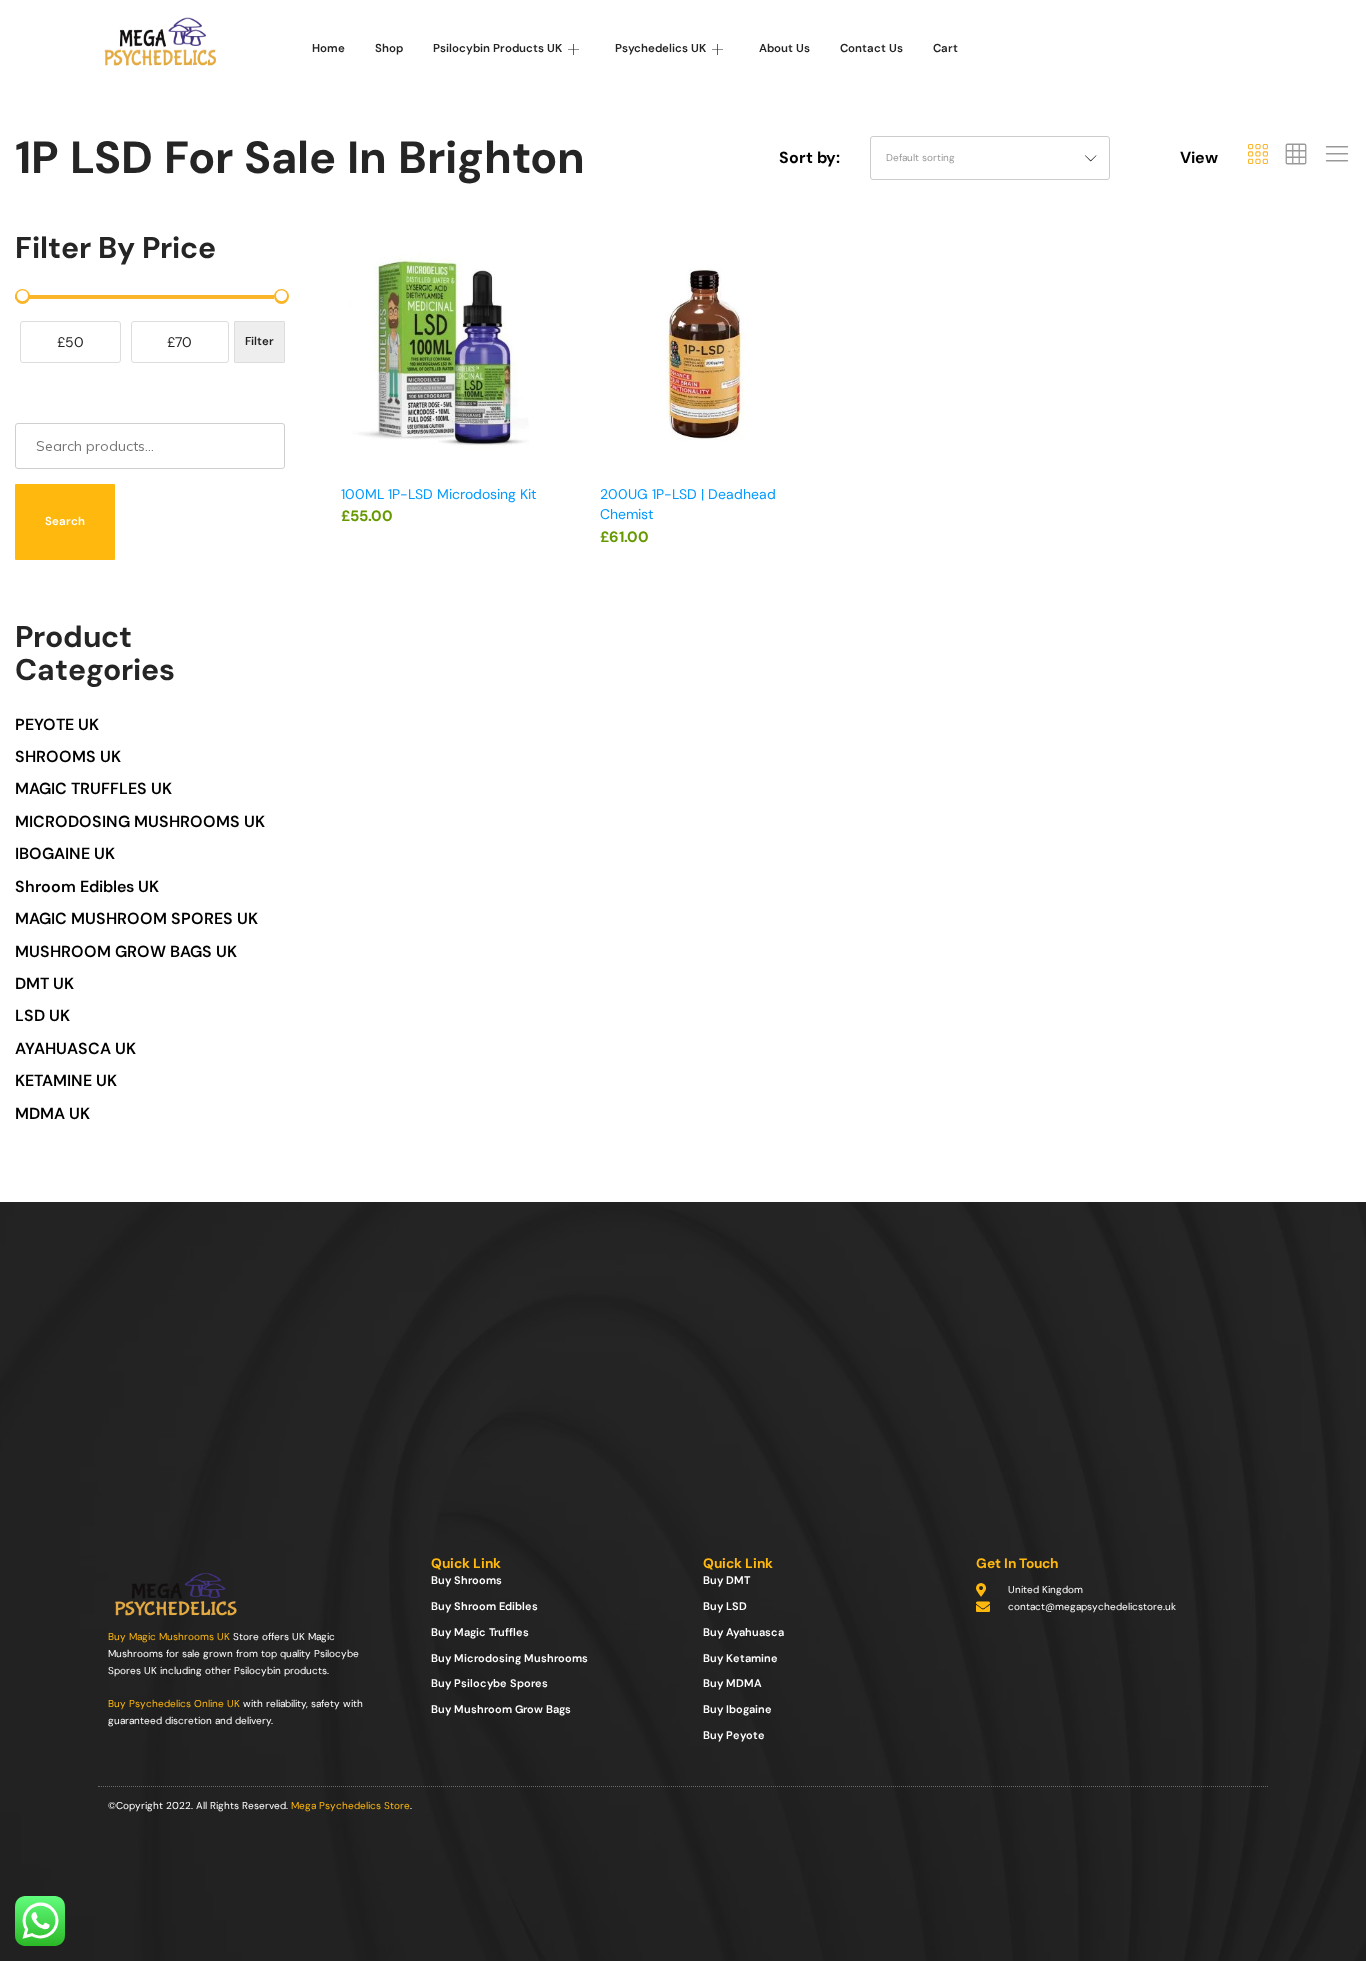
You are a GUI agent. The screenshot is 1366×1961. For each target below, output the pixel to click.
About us (784, 48)
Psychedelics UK (660, 48)
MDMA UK (52, 1113)
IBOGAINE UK (65, 853)
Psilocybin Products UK (497, 48)
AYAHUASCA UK (75, 1048)
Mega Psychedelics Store (350, 1805)
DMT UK (44, 983)
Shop (389, 48)
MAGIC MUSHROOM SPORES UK (136, 918)
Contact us (871, 48)
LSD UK (42, 1015)
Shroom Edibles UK (87, 886)
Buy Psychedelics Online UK (174, 1703)
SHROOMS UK (68, 756)
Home (328, 48)
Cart (945, 48)
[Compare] (539, 334)
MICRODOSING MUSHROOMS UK (140, 821)
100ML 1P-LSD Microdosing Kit (438, 494)
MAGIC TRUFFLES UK (93, 788)
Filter (259, 341)
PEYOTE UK (57, 724)
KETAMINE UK (66, 1080)
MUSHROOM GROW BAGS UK (126, 951)
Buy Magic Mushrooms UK (169, 1636)
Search (65, 521)
